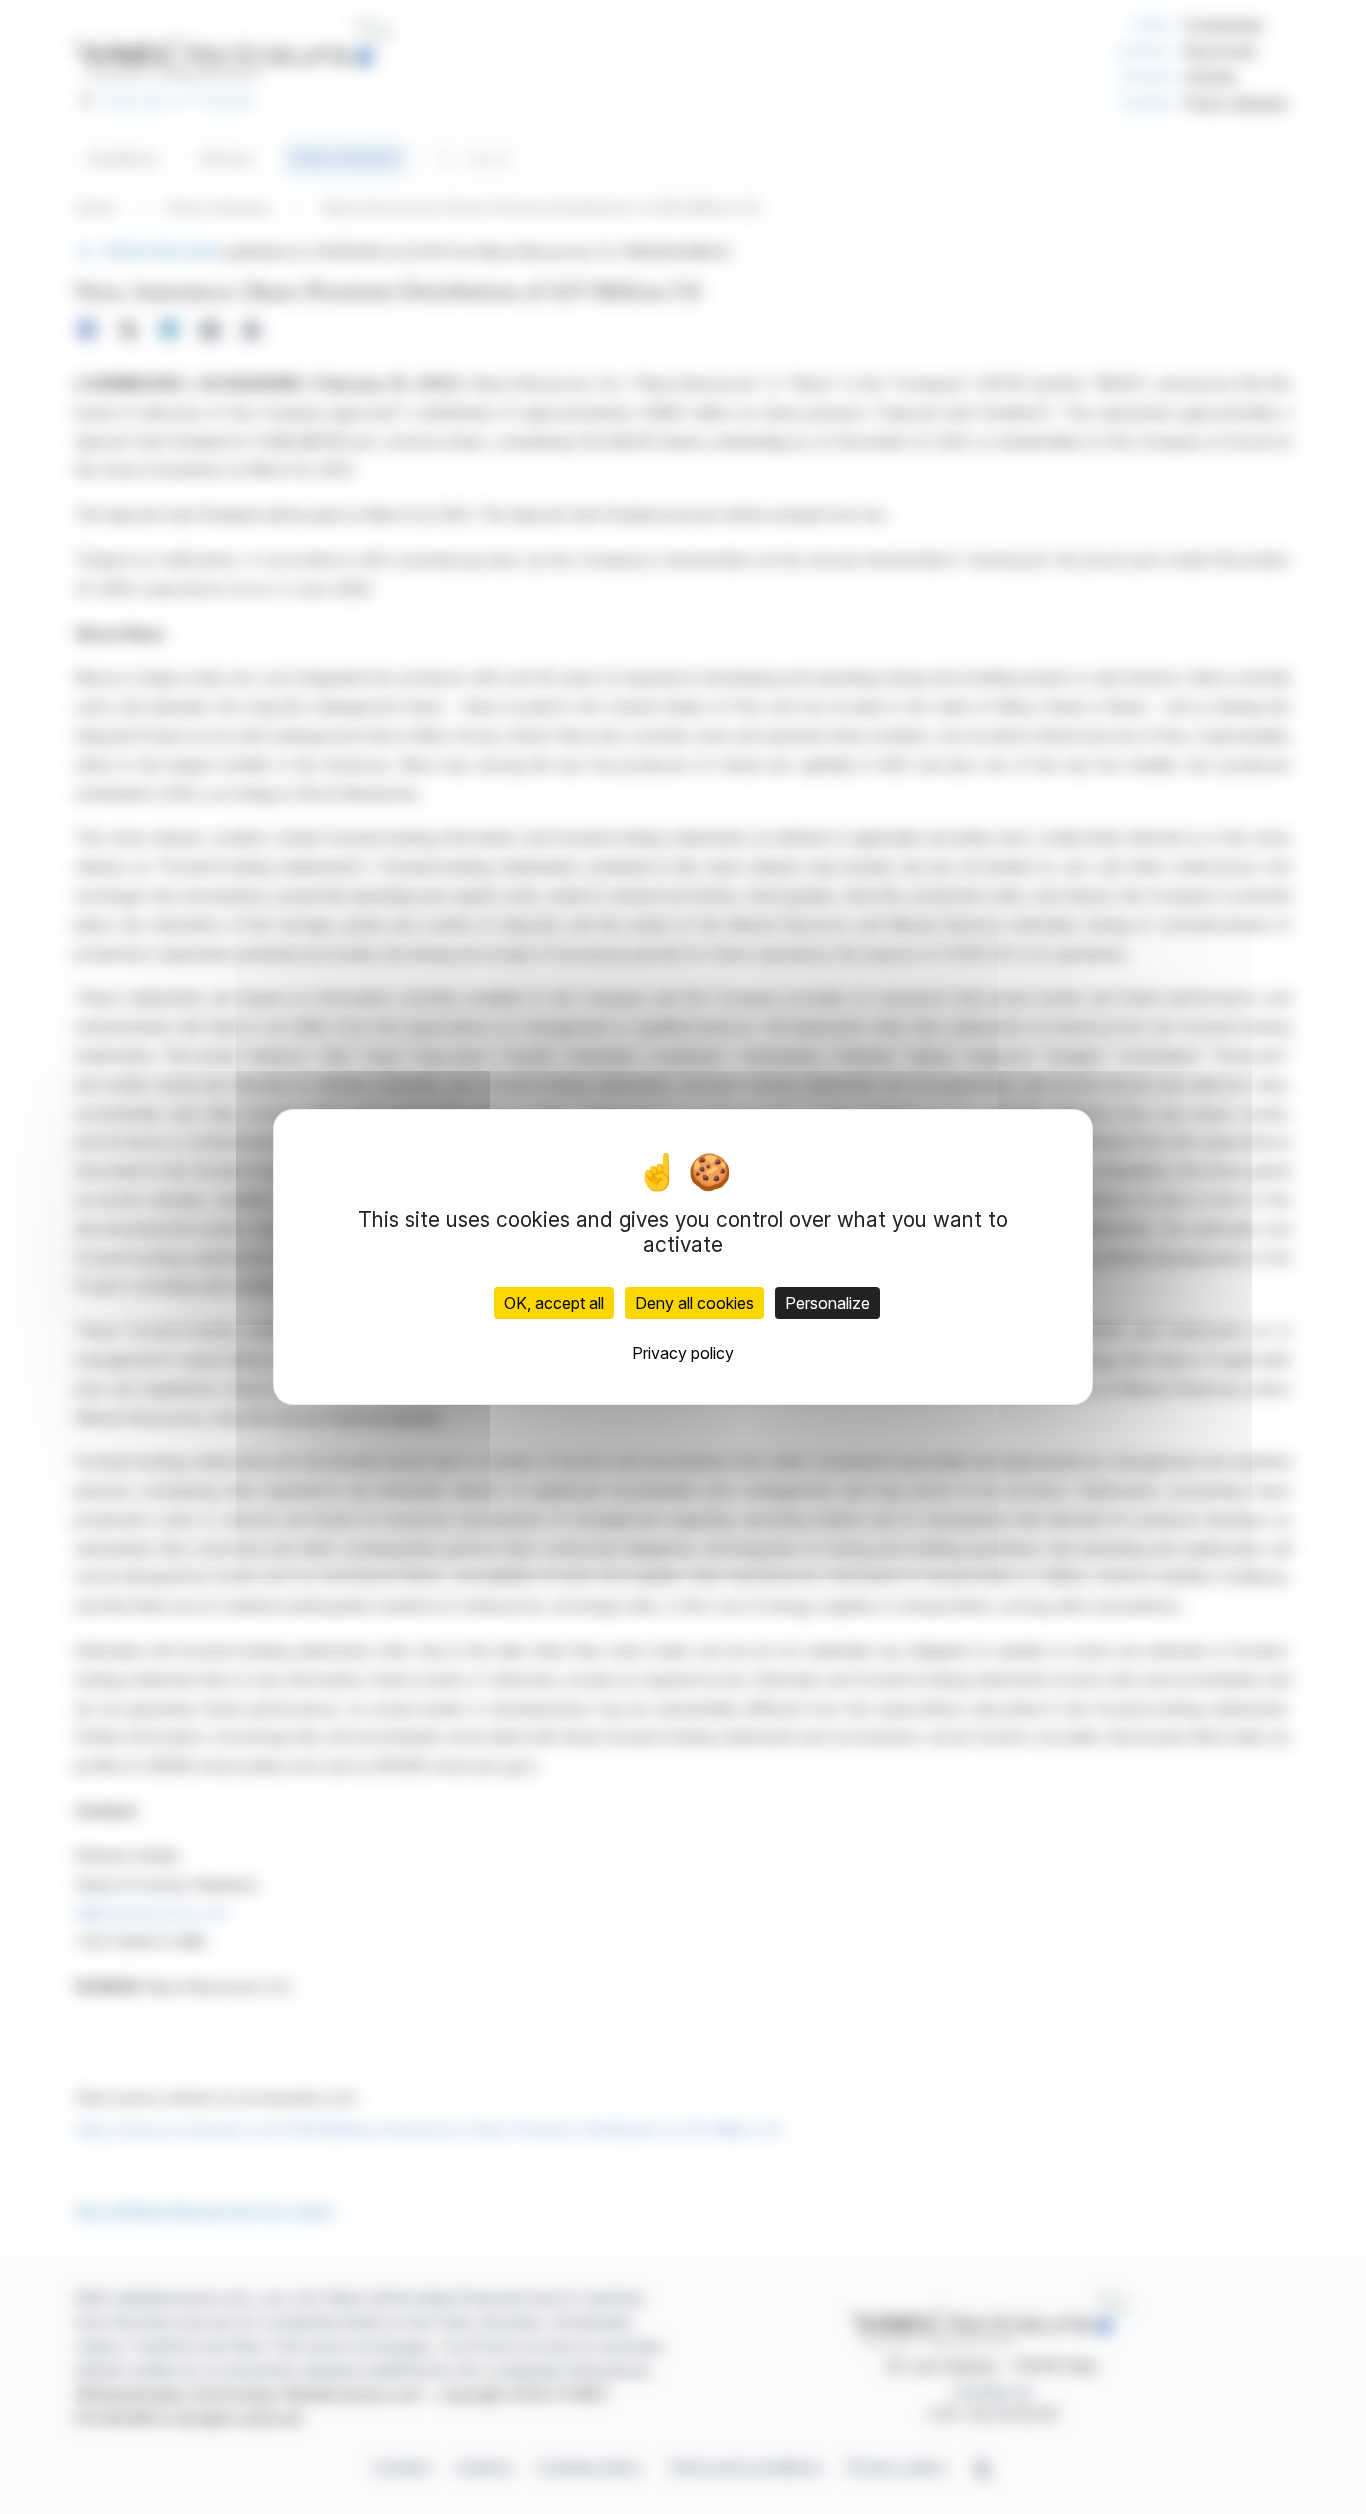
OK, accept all (554, 1303)
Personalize (827, 1303)
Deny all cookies (694, 1303)
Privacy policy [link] (683, 1353)
